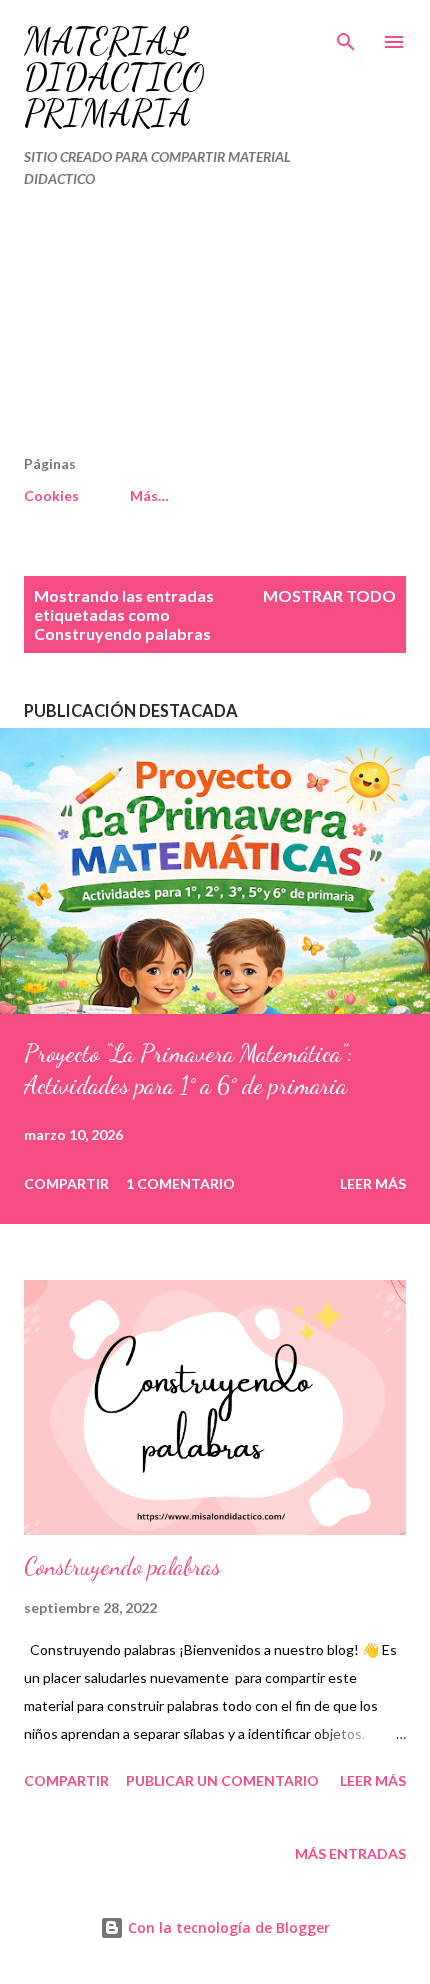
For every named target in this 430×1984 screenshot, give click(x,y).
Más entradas (350, 1853)
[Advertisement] (173, 330)
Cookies (51, 495)
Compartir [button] (66, 1183)
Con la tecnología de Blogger (227, 1927)
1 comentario (180, 1183)
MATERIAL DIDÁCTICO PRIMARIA (114, 77)
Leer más (373, 1183)
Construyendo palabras (122, 1566)
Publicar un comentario (222, 1780)
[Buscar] (346, 36)
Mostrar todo (329, 595)
